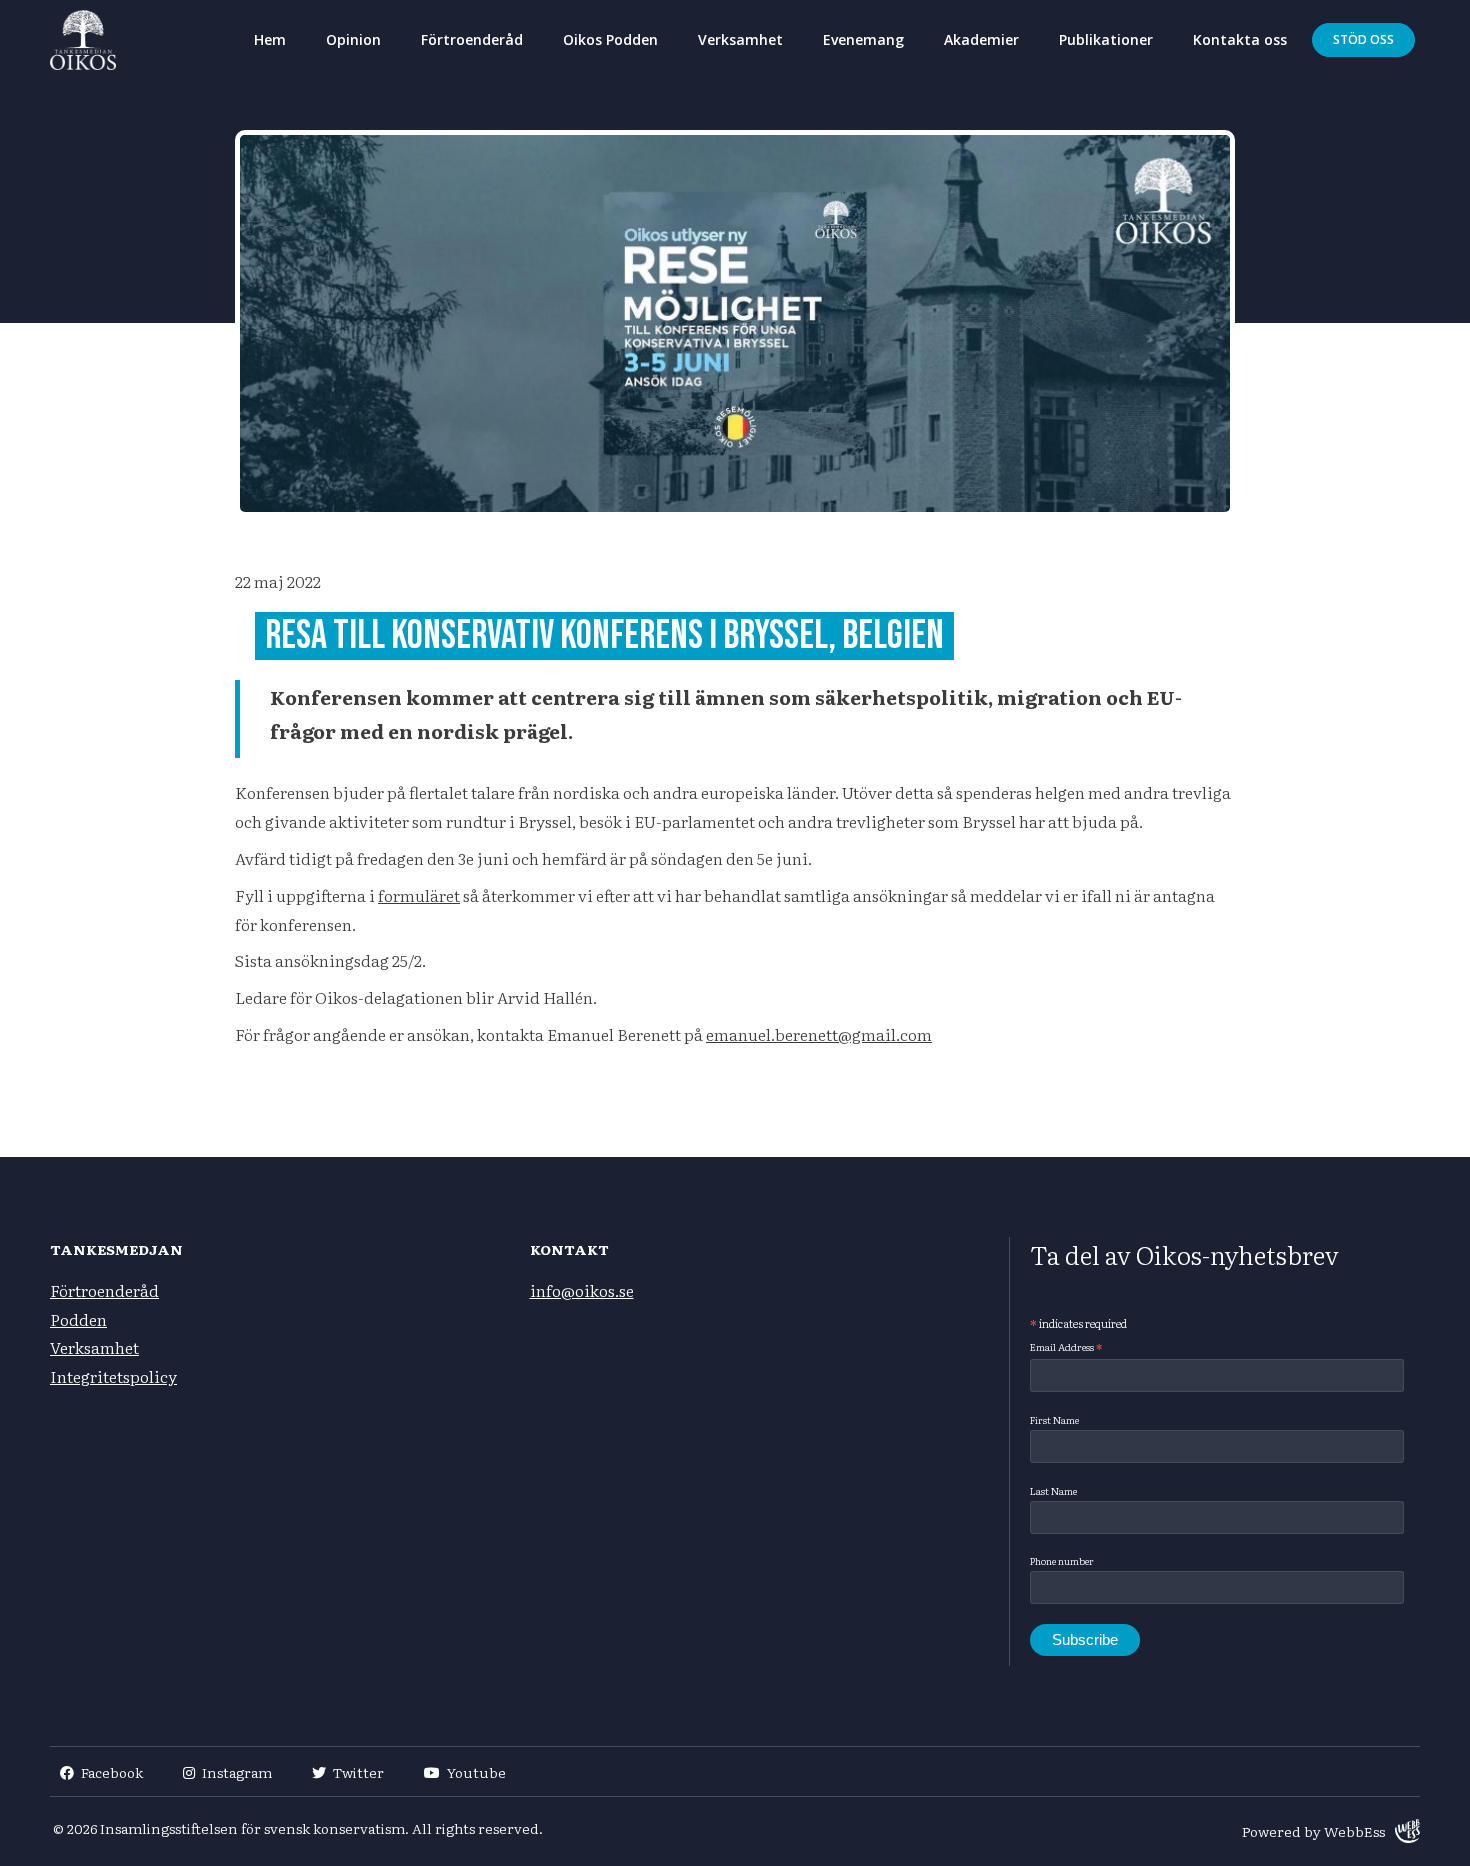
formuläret (419, 895)
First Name (1054, 1419)
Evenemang (863, 39)
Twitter (358, 1772)
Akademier (981, 39)
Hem (270, 39)
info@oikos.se (582, 1290)
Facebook (112, 1772)
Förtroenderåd (472, 39)
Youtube (476, 1772)
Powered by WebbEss (1313, 1831)
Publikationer (1106, 39)
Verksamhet (740, 39)
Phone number (1062, 1560)
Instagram (237, 1772)
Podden (78, 1319)
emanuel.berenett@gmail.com (819, 1034)
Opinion (353, 39)
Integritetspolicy (113, 1376)
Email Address (1066, 1347)
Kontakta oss (1240, 39)
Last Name (1053, 1490)
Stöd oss (1363, 39)
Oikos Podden (610, 39)
